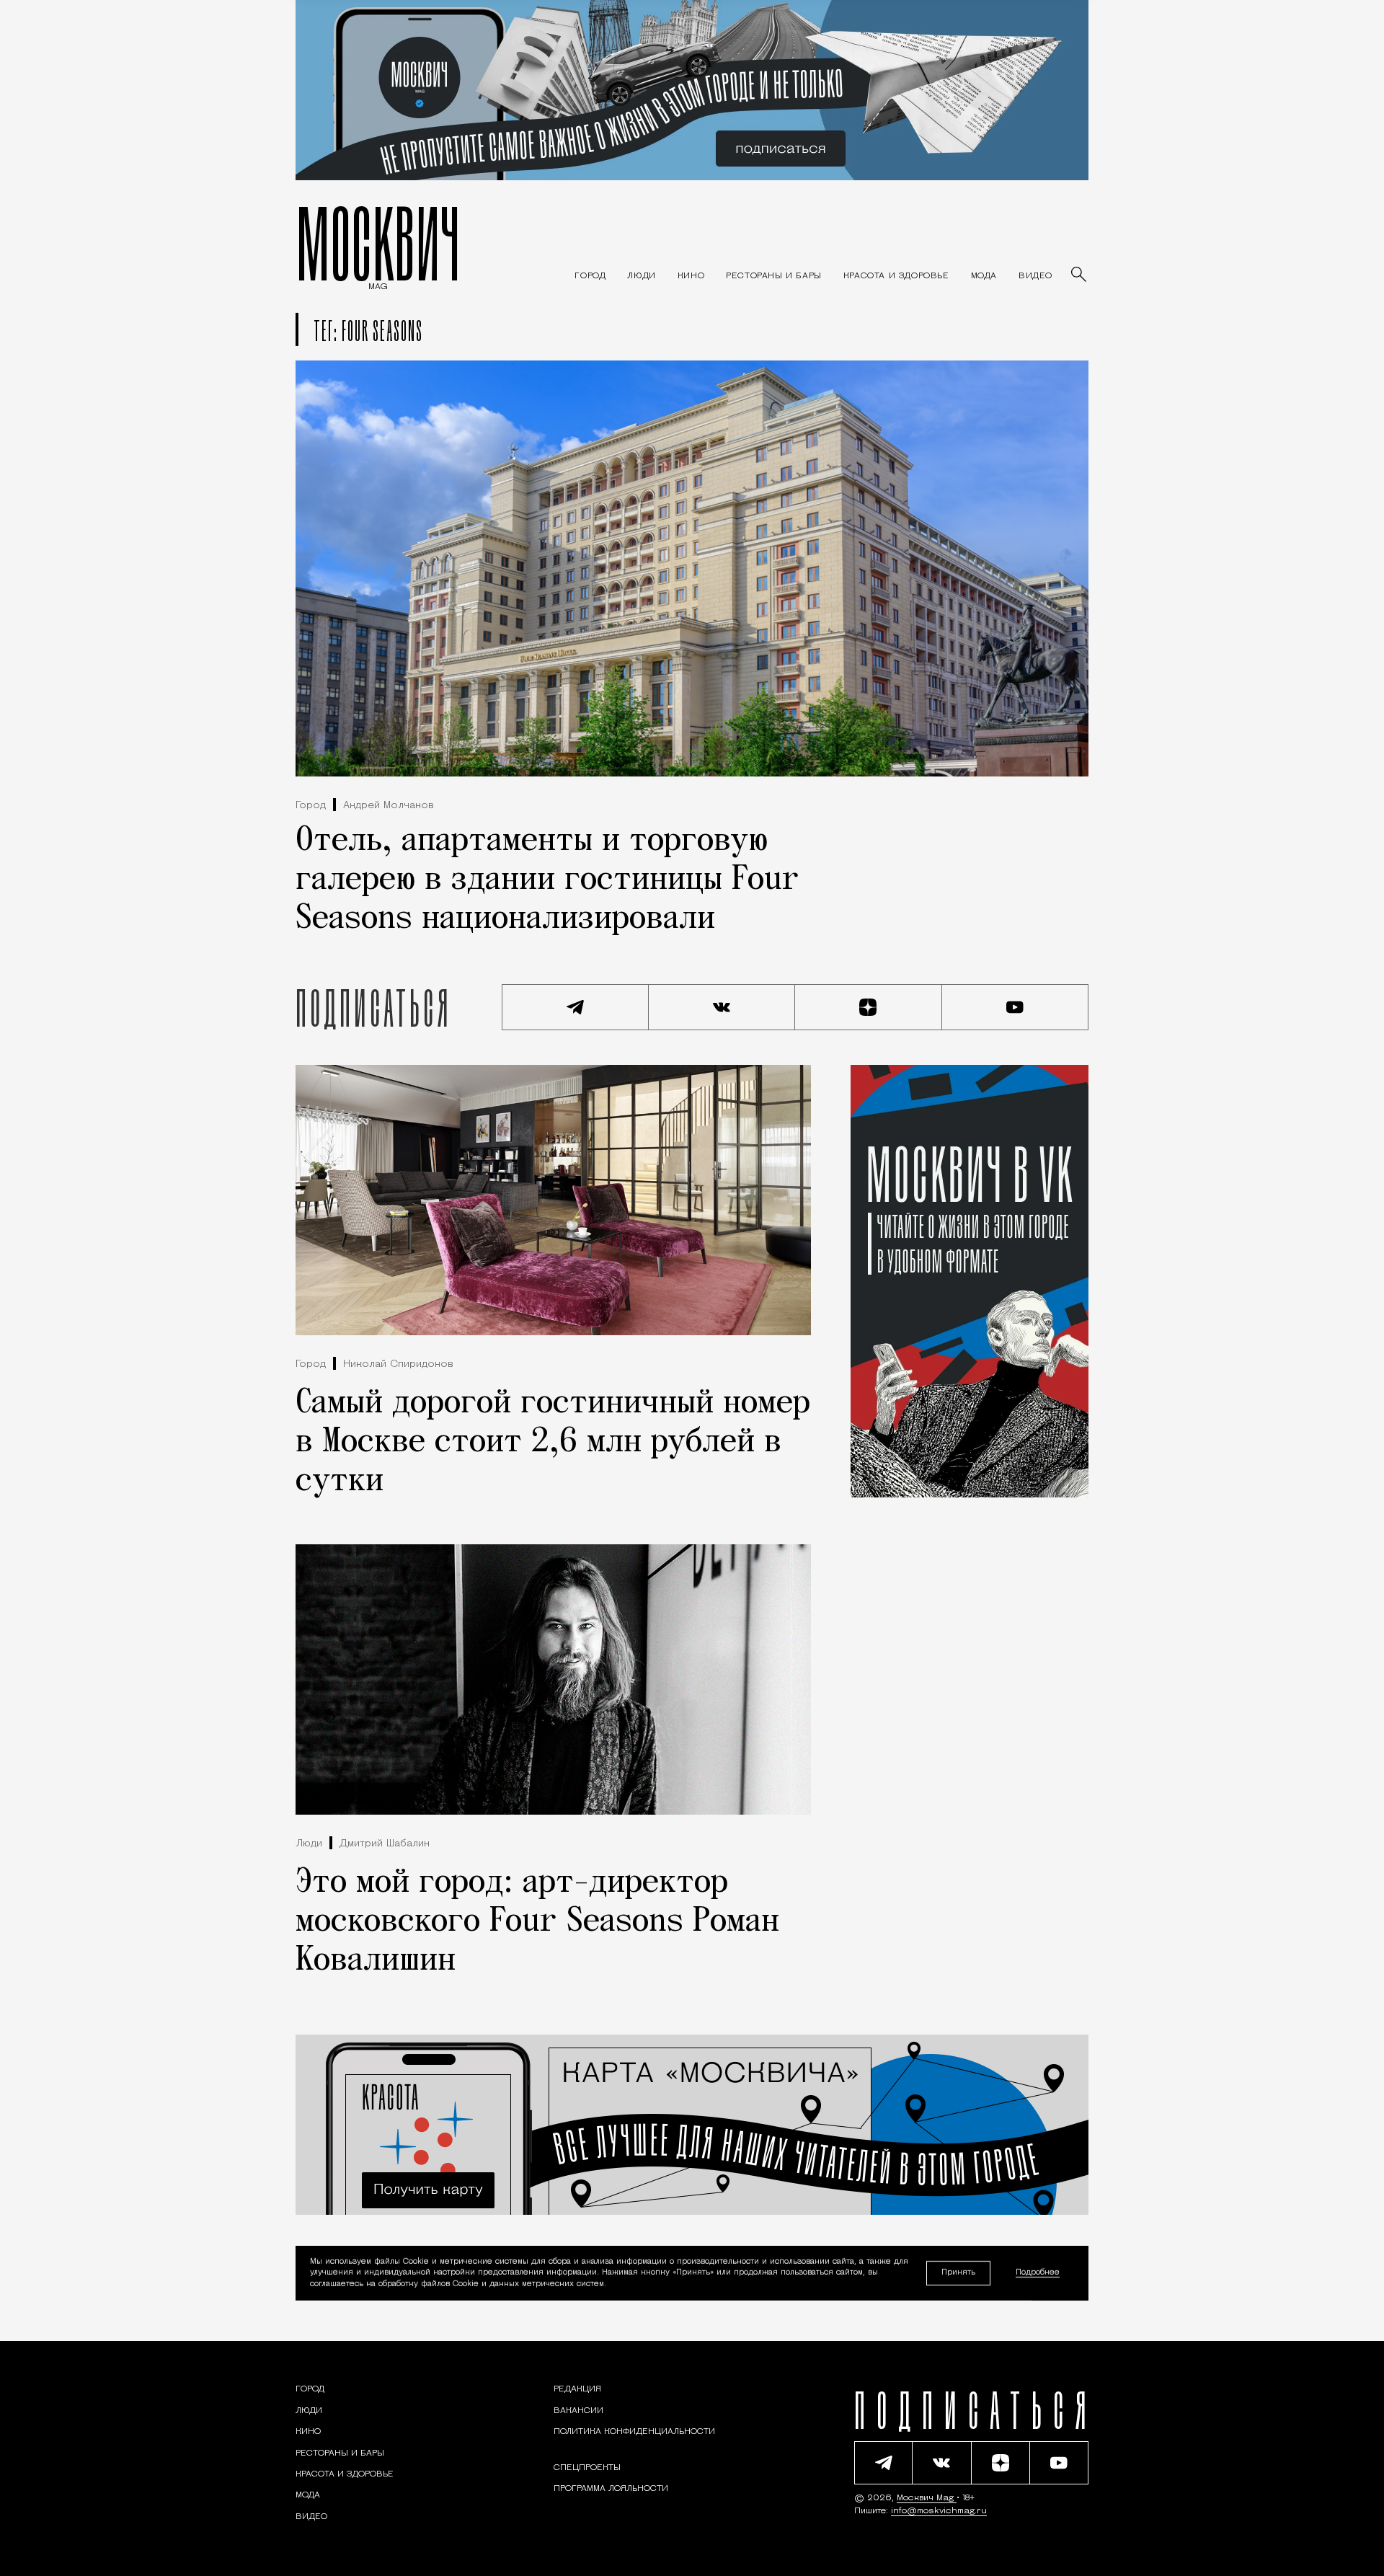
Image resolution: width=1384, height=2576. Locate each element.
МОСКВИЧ (378, 243)
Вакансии (578, 2411)
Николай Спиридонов (398, 1364)
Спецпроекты (587, 2468)
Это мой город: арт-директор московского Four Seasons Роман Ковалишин (537, 1922)
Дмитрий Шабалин (385, 1844)
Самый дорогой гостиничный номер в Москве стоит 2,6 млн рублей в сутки (553, 1443)
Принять (958, 2273)
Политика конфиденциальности (634, 2432)
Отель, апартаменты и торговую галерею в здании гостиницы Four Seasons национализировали (547, 880)
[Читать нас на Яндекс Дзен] (869, 1007)
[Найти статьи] (1080, 275)
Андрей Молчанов (389, 806)
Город (311, 806)
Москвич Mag (927, 2498)
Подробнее (1038, 2274)
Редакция (577, 2389)
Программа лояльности (611, 2489)
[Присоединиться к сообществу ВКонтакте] (722, 1007)
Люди (309, 1844)
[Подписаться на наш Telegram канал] (575, 1007)
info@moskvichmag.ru (939, 2511)
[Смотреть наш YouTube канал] (1016, 1007)
